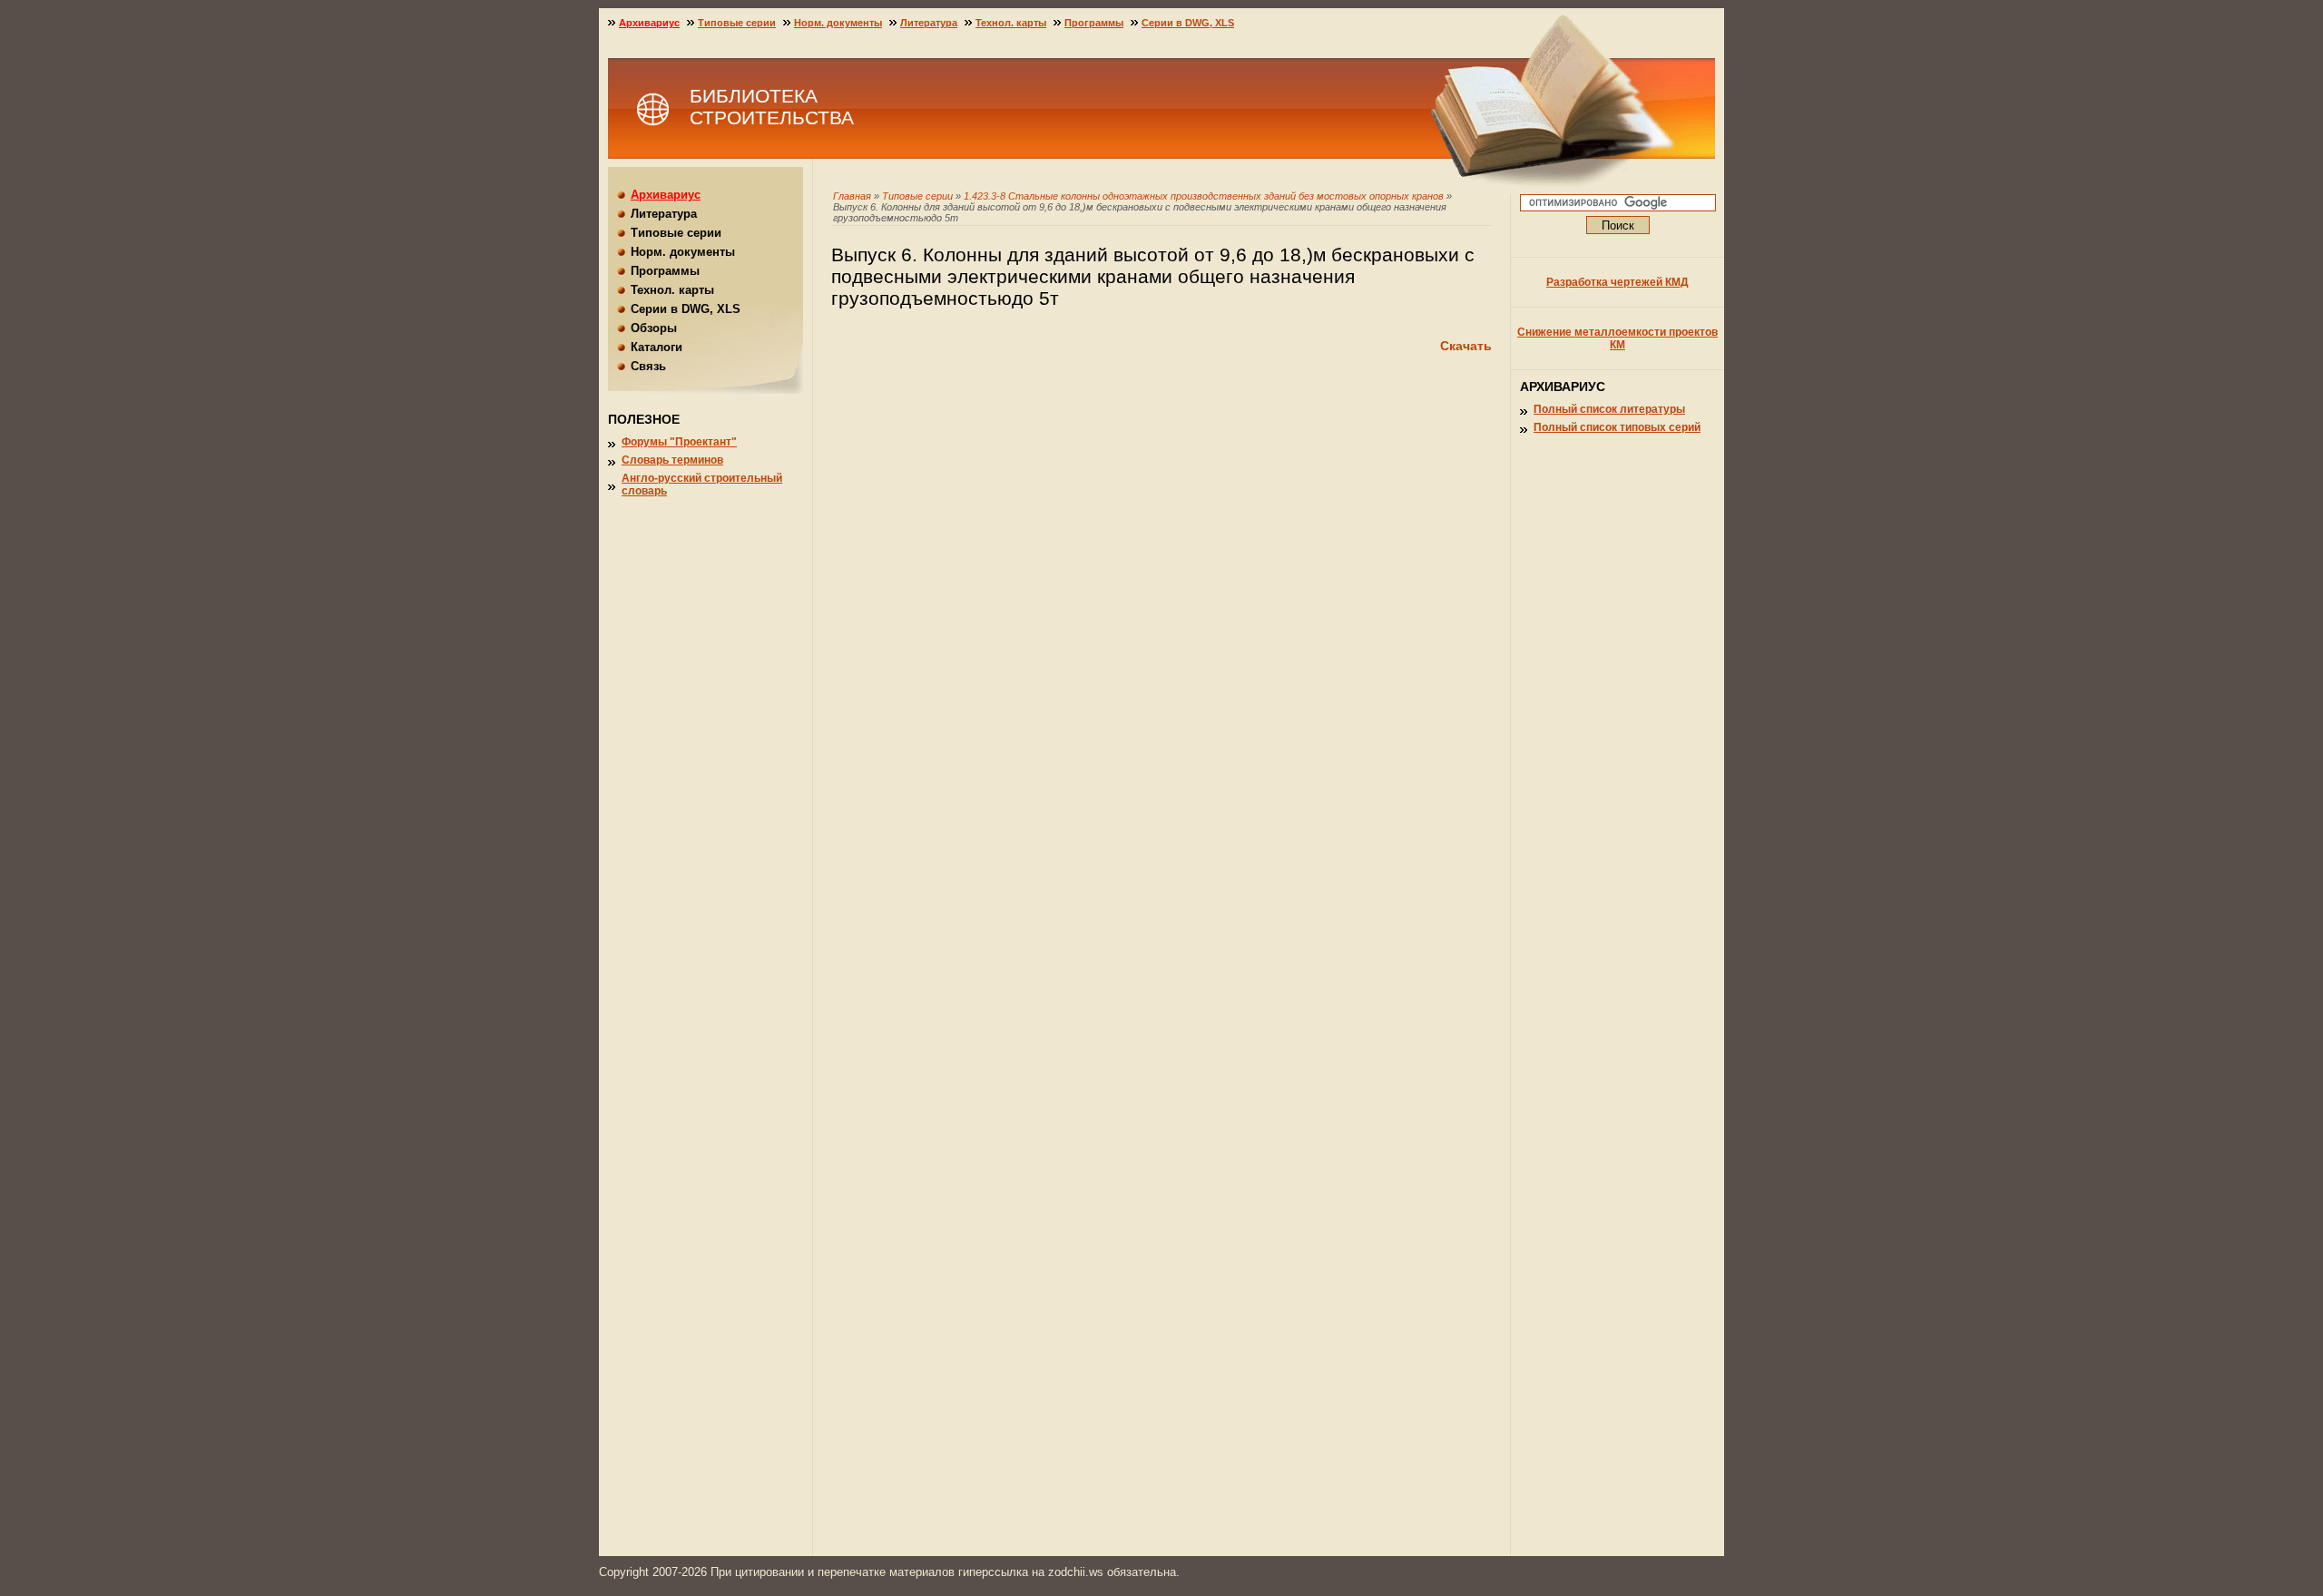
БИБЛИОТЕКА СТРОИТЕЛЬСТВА (772, 107)
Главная (852, 196)
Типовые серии (917, 196)
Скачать (1466, 346)
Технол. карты (1011, 23)
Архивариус (649, 23)
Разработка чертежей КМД (1617, 282)
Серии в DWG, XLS (1188, 23)
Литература (929, 23)
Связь (648, 366)
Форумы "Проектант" (679, 442)
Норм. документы (838, 23)
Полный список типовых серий (1617, 427)
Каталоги (657, 347)
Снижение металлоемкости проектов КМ (1617, 338)
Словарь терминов (672, 460)
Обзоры (654, 328)
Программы (1094, 23)
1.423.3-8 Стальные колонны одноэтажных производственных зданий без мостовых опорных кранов (1204, 196)
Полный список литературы (1609, 409)
